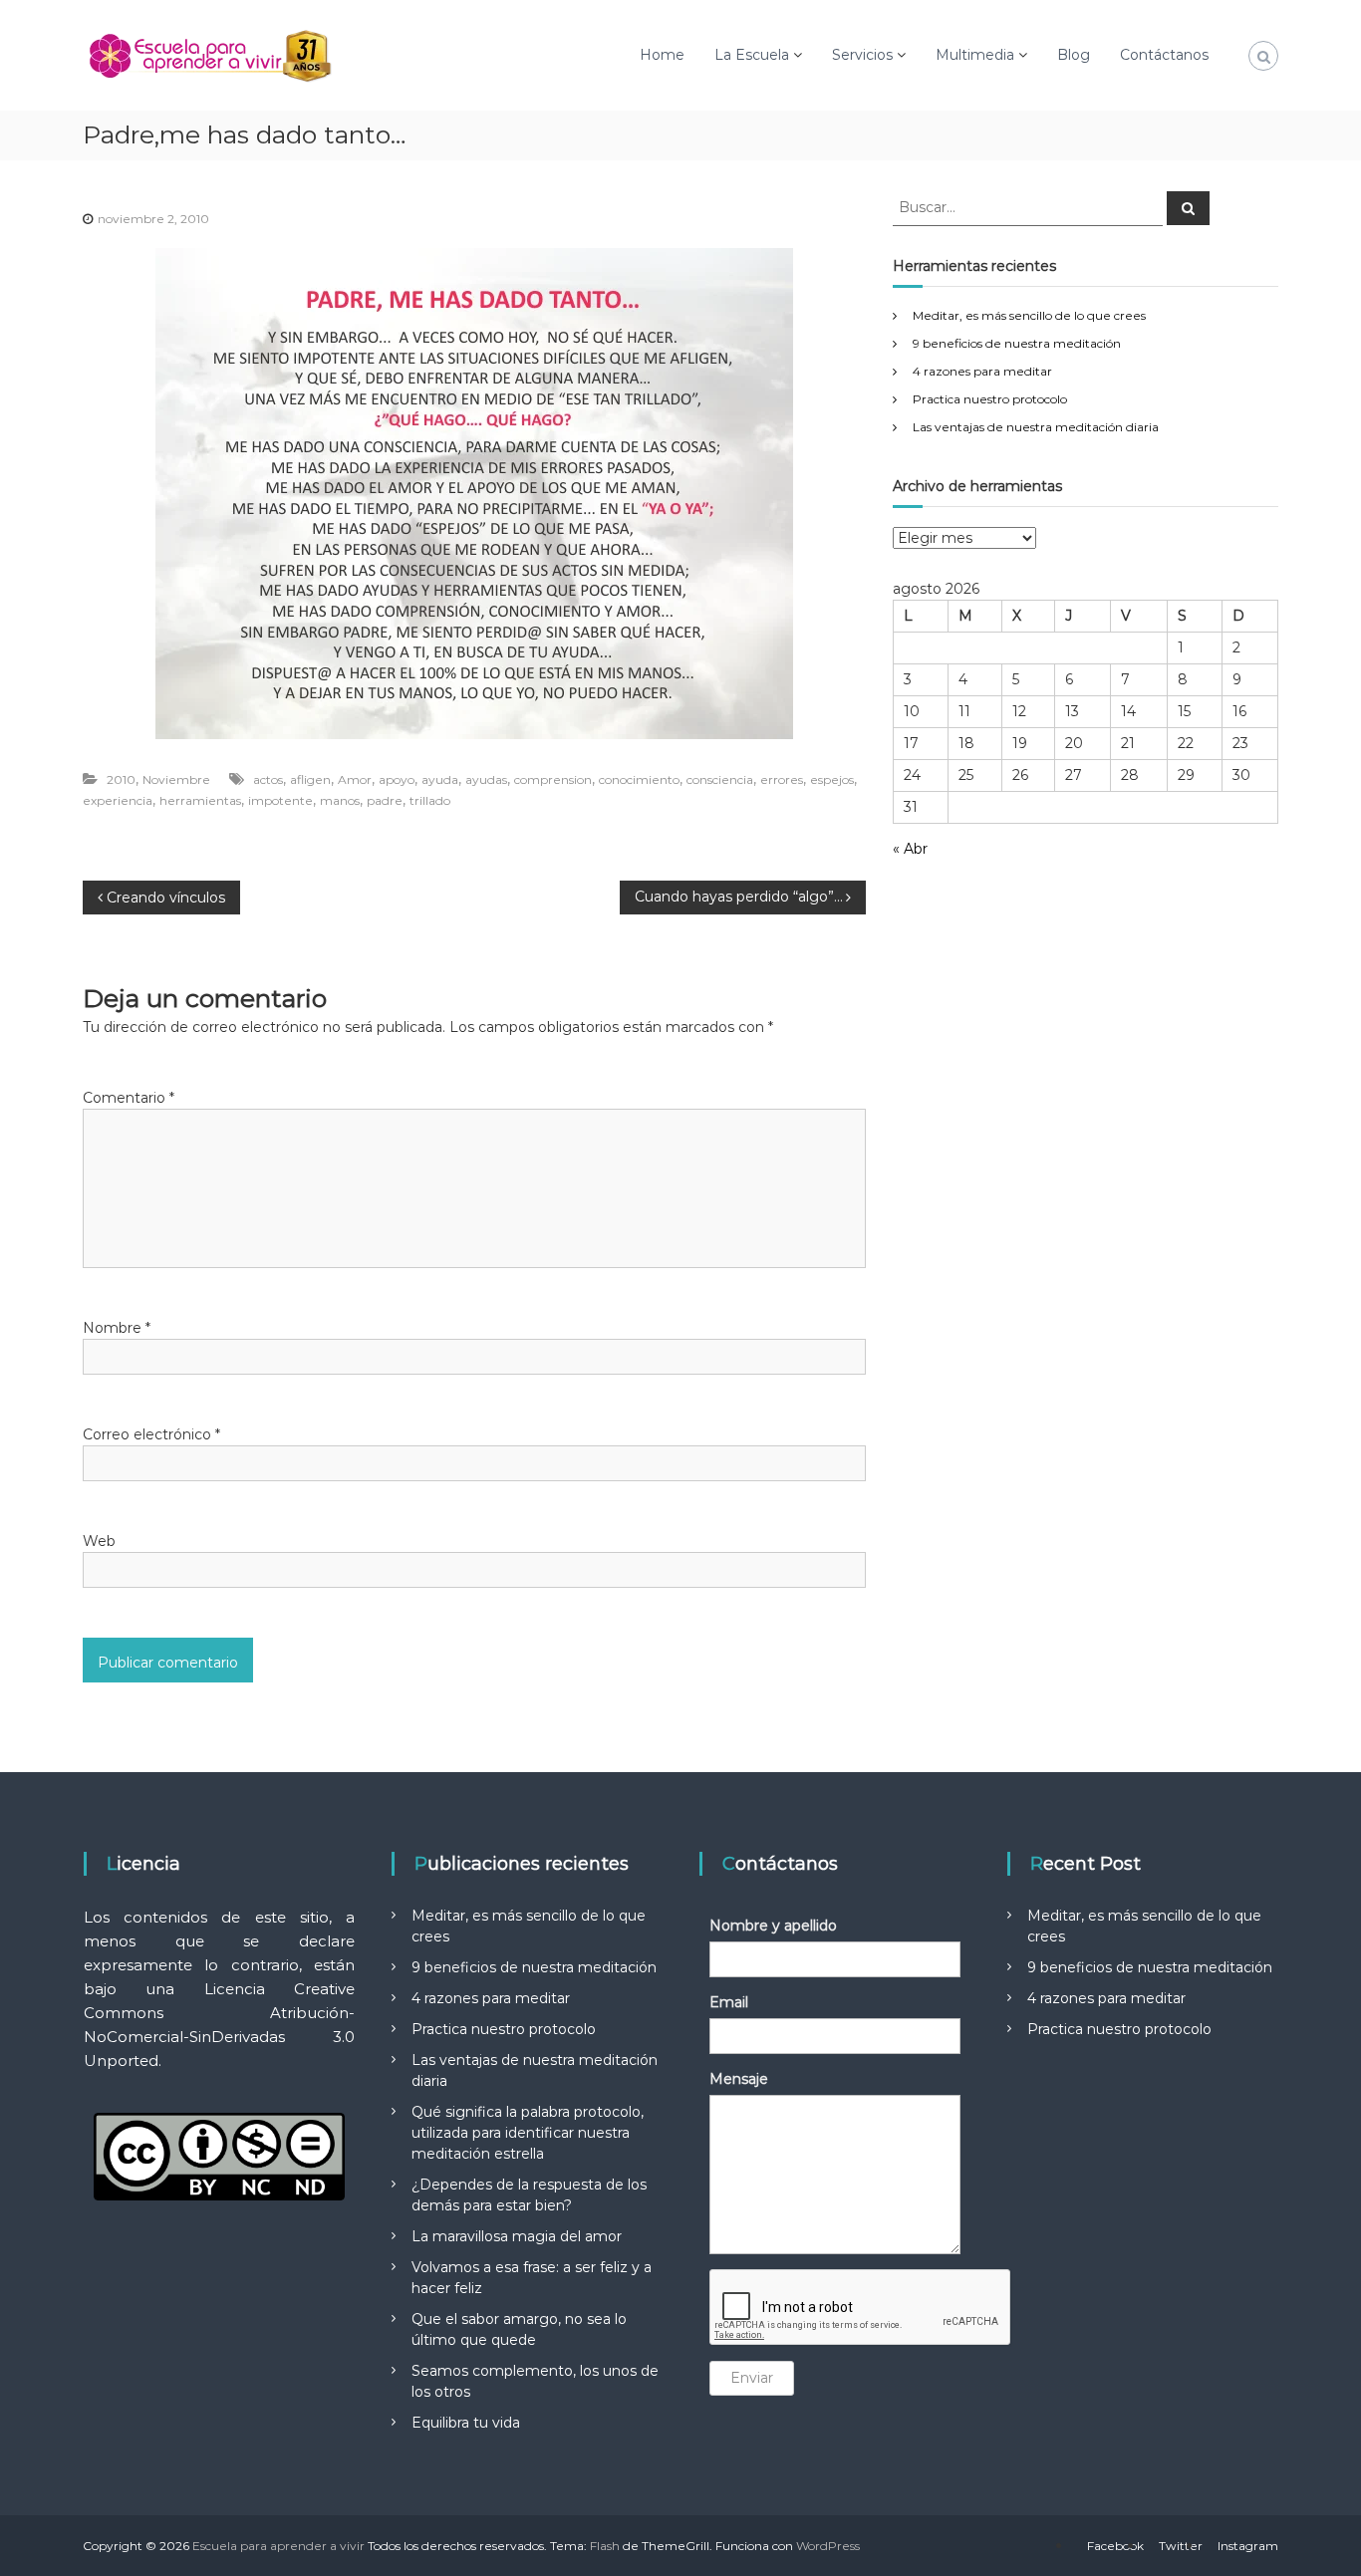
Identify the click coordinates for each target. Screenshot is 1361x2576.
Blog (1074, 55)
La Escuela (752, 55)
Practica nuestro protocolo (990, 399)
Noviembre (176, 779)
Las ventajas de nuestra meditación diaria (1036, 427)
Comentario (129, 1098)
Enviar (752, 2378)
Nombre (117, 1328)
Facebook (1115, 2546)
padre (385, 800)
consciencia (720, 779)
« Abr (910, 849)
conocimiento (639, 779)
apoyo (397, 779)
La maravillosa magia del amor (517, 2236)
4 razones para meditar (982, 371)
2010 (121, 779)
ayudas (486, 779)
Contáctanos (1164, 55)
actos (268, 779)
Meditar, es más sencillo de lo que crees (1029, 315)
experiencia (118, 800)
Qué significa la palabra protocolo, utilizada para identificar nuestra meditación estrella (528, 2133)
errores (782, 779)
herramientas (200, 800)
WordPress (828, 2546)
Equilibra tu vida (466, 2423)
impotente (280, 800)
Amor (355, 779)
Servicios (862, 55)
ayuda (440, 779)
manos (340, 800)
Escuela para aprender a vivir (278, 2546)
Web (99, 1541)
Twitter (1181, 2546)
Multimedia (975, 55)
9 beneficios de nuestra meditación (1017, 343)
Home (662, 55)
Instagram (1248, 2546)
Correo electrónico (151, 1434)
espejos (832, 779)
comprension (553, 779)
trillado (430, 800)
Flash (605, 2546)
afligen (310, 779)
